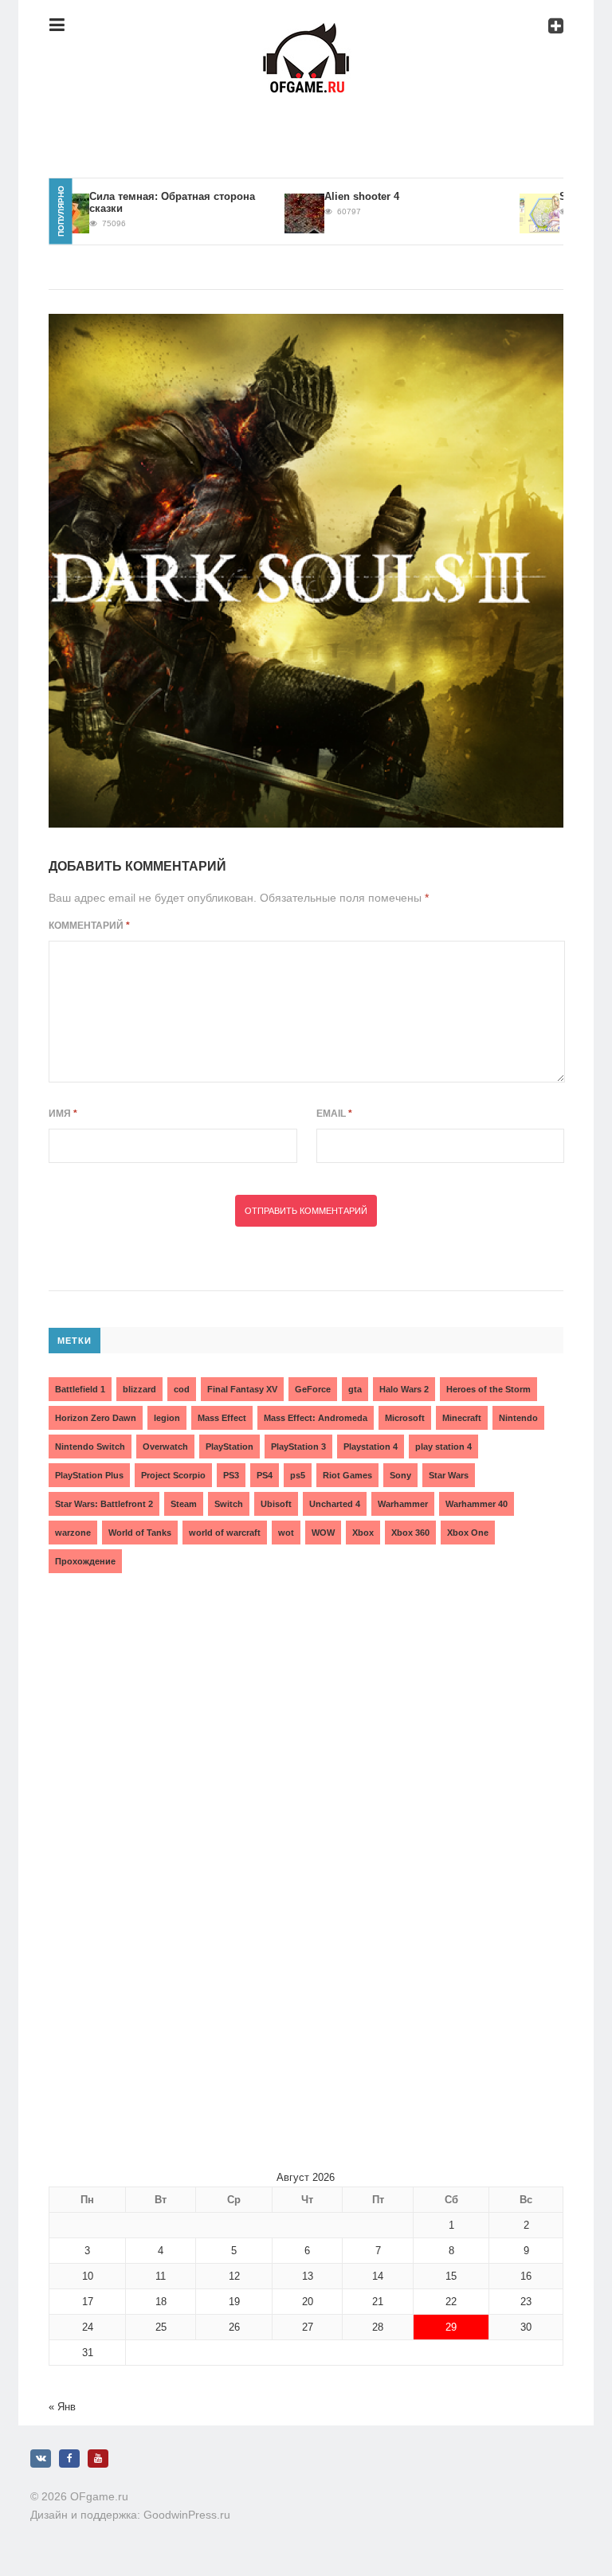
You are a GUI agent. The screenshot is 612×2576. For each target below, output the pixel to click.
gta (355, 1389)
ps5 (298, 1475)
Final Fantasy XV (242, 1389)
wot (286, 1533)
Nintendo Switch (90, 1447)
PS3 (231, 1475)
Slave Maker (558, 196)
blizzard (139, 1389)
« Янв (62, 2407)
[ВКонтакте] (41, 2459)
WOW (323, 1533)
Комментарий (89, 926)
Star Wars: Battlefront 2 (104, 1504)
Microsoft (405, 1418)
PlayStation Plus (89, 1475)
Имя (63, 1114)
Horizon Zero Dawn (96, 1418)
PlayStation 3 (298, 1447)
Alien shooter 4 (331, 196)
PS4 (265, 1475)
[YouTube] (98, 2459)
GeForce (313, 1389)
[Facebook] (69, 2459)
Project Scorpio (173, 1475)
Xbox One (468, 1533)
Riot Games (347, 1475)
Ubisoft (276, 1504)
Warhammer (403, 1504)
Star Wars (449, 1475)
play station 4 (443, 1447)
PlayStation (229, 1447)
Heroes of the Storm (488, 1389)
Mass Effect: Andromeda (316, 1418)
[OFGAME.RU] (306, 35)
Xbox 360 (410, 1533)
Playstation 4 (371, 1447)
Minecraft (462, 1418)
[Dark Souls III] (306, 571)
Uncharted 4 (335, 1504)
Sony (400, 1475)
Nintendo (518, 1418)
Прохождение (85, 1561)
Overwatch (165, 1447)
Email (334, 1114)
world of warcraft (225, 1533)
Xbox (363, 1533)
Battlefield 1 (80, 1389)
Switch (229, 1504)
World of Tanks (140, 1533)
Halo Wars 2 (404, 1389)
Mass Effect (222, 1418)
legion (167, 1418)
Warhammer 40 (477, 1504)
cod (182, 1389)
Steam (184, 1504)
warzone (73, 1533)
